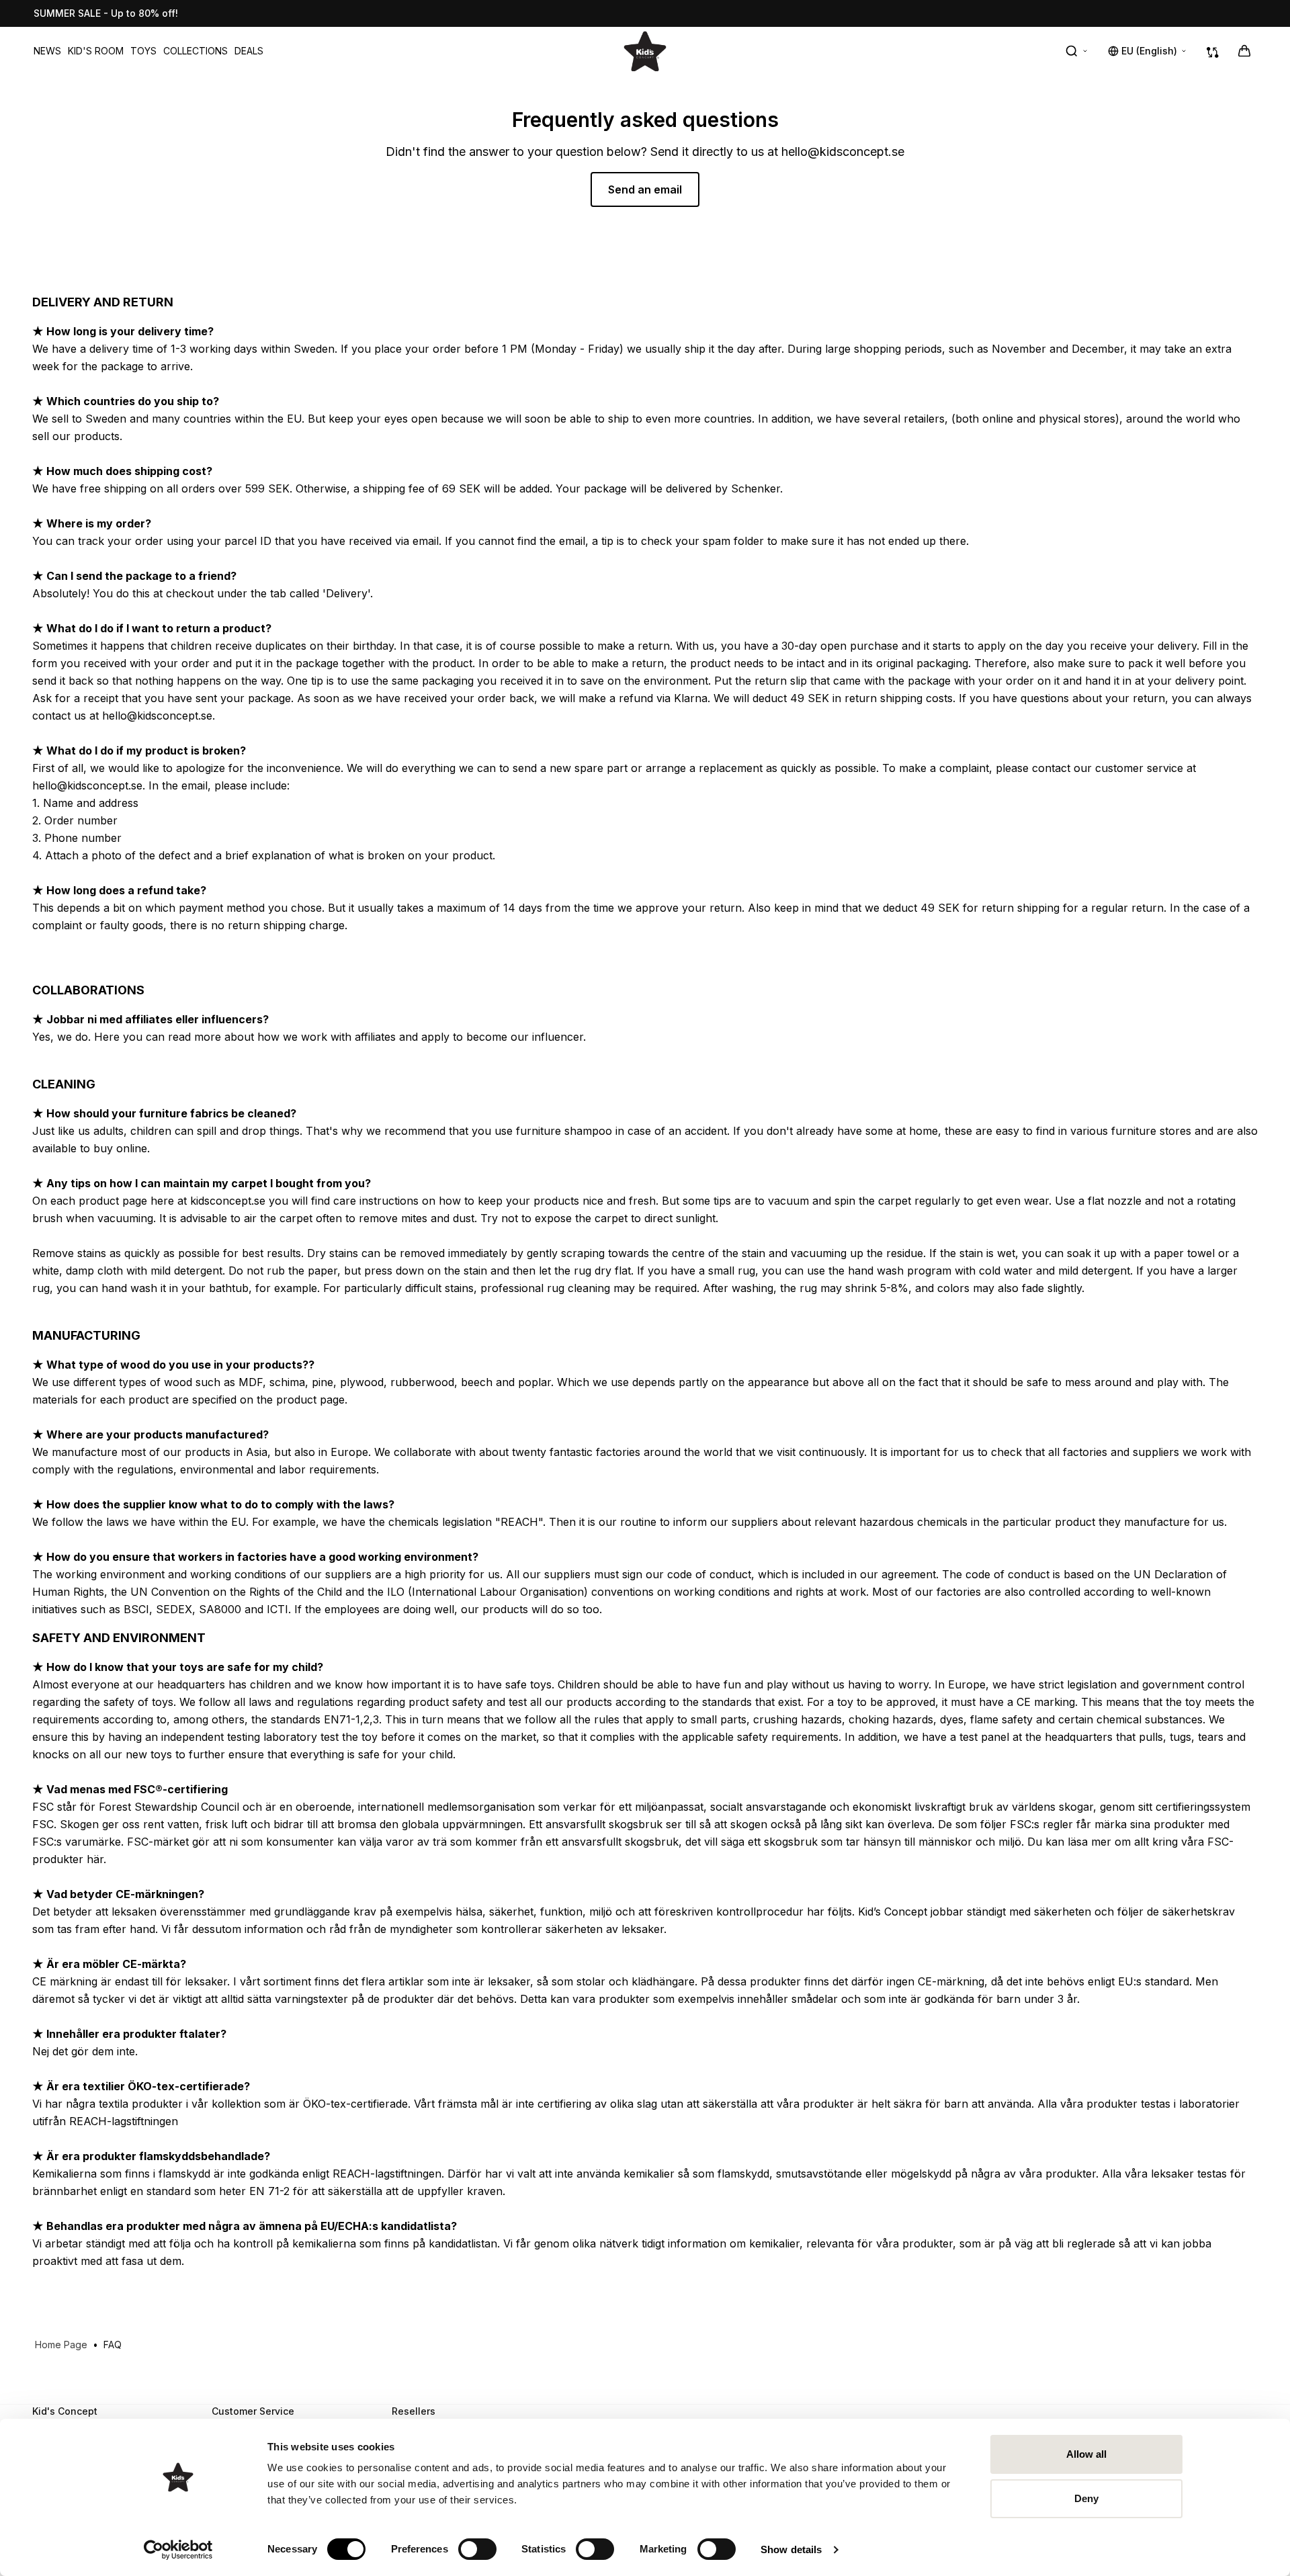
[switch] (477, 2549)
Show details (791, 2549)
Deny (1086, 2498)
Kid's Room (96, 51)
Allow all (1087, 2454)
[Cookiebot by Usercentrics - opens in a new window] (178, 2550)
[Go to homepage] (645, 51)
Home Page (61, 2345)
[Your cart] (1244, 51)
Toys (143, 51)
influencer (558, 1037)
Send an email (645, 189)
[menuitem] (47, 51)
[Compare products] (1213, 51)
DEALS (249, 51)
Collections (196, 51)
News (47, 51)
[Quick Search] (1077, 51)
